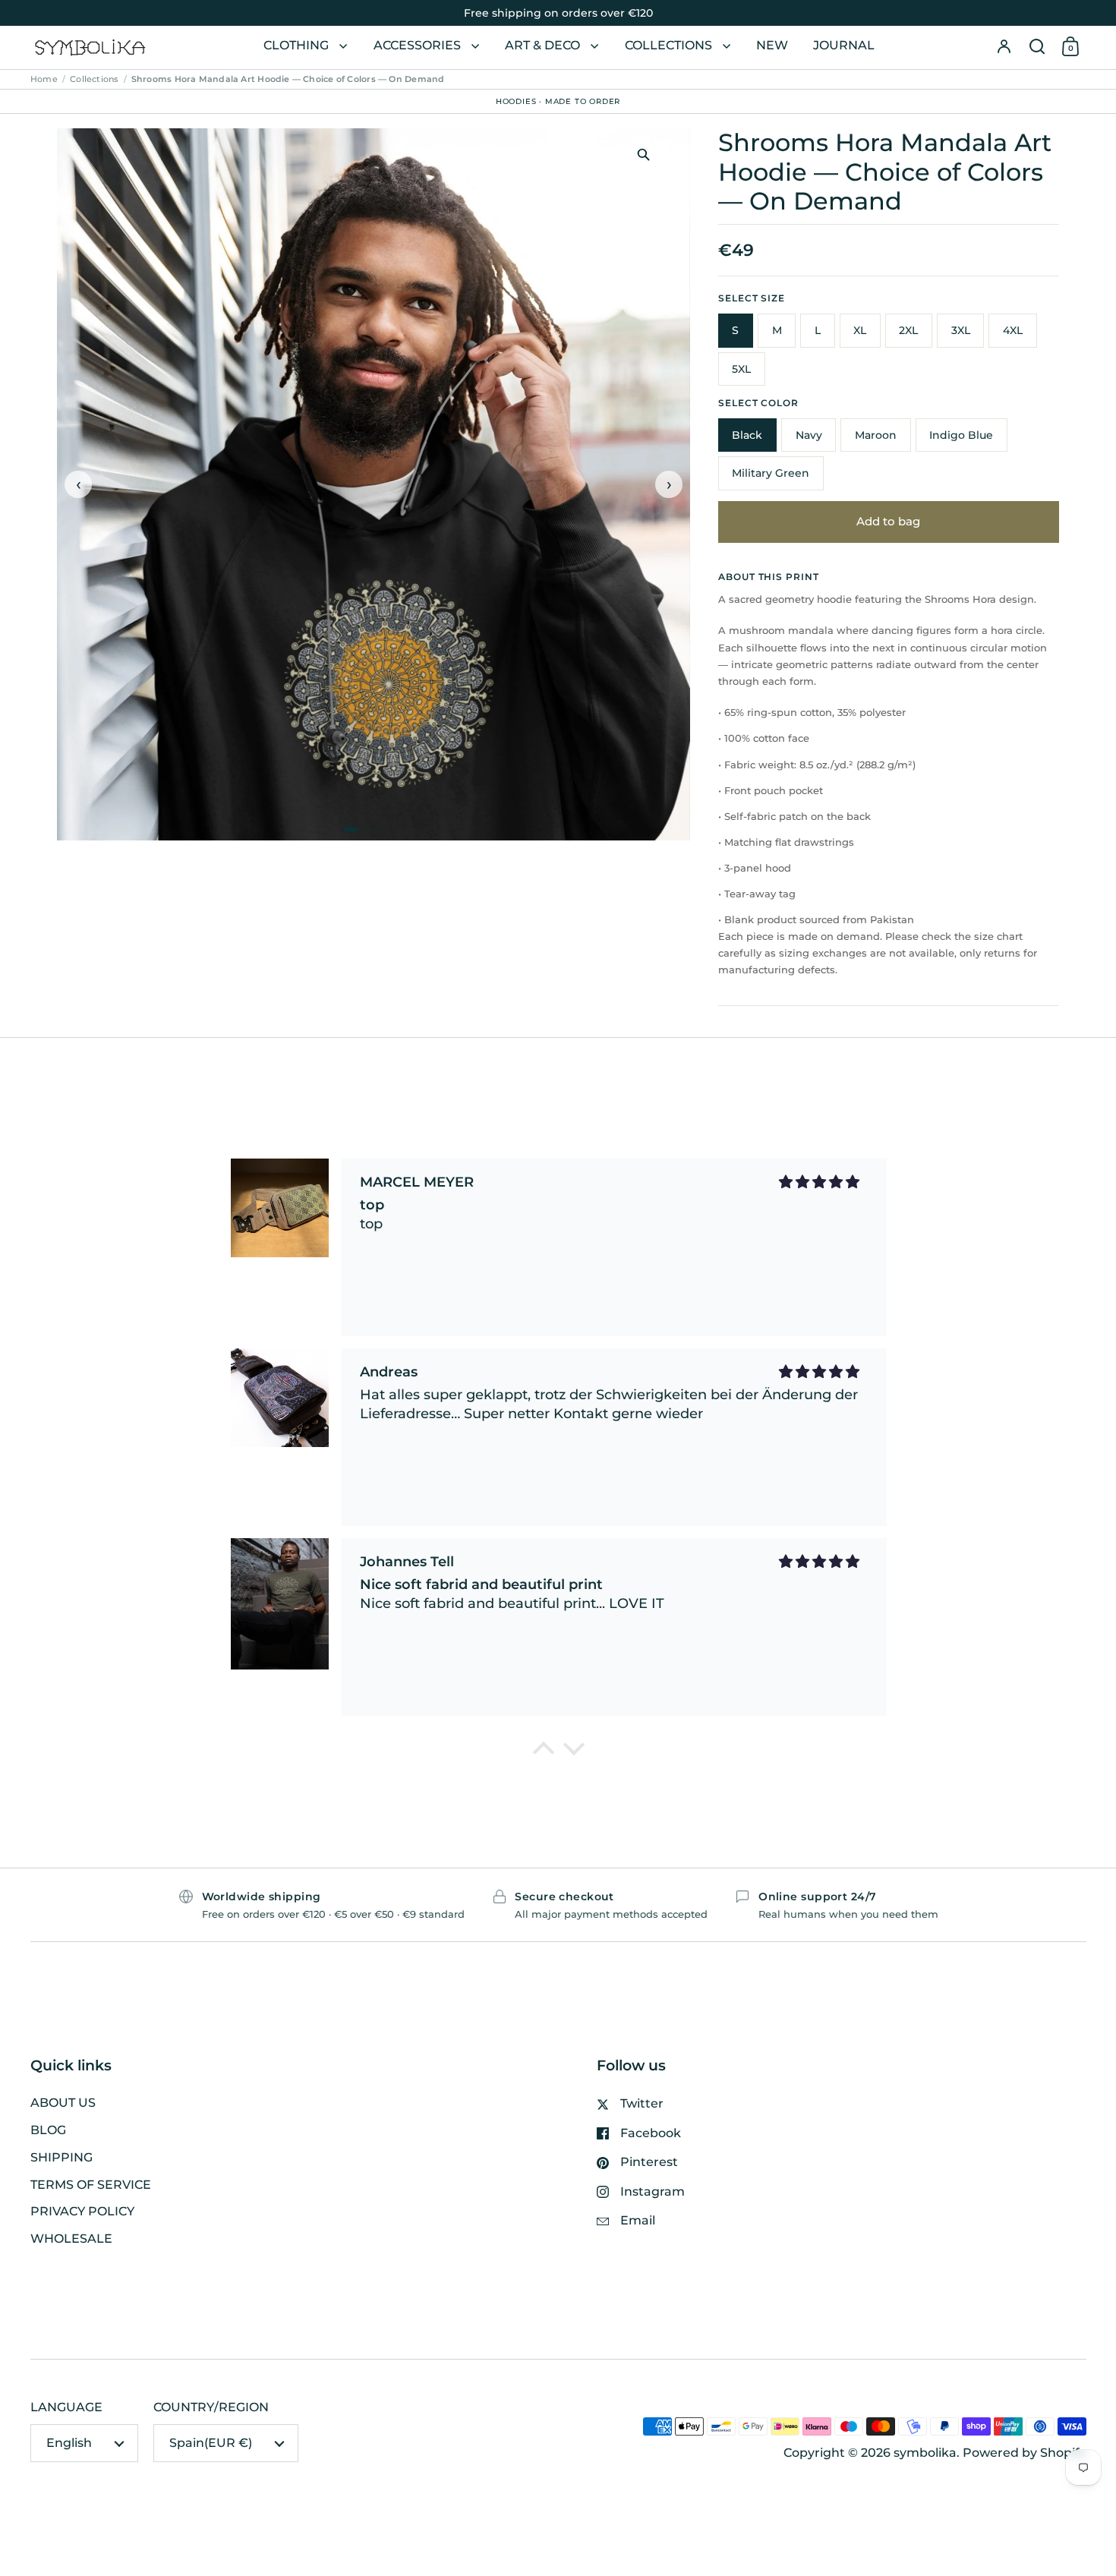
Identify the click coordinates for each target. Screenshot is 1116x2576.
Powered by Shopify (1025, 2453)
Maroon (876, 435)
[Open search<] (1037, 47)
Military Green (771, 473)
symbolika (925, 2453)
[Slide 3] (374, 829)
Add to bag (888, 522)
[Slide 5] (392, 829)
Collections (94, 79)
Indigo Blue (961, 435)
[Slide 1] (351, 829)
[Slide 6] (402, 829)
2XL (908, 330)
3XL (961, 330)
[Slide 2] (365, 829)
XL (860, 330)
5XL (741, 369)
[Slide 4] (383, 829)
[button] (1037, 47)
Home (44, 79)
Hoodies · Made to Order (558, 101)
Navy (809, 435)
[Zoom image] (643, 154)
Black (747, 435)
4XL (1013, 330)
